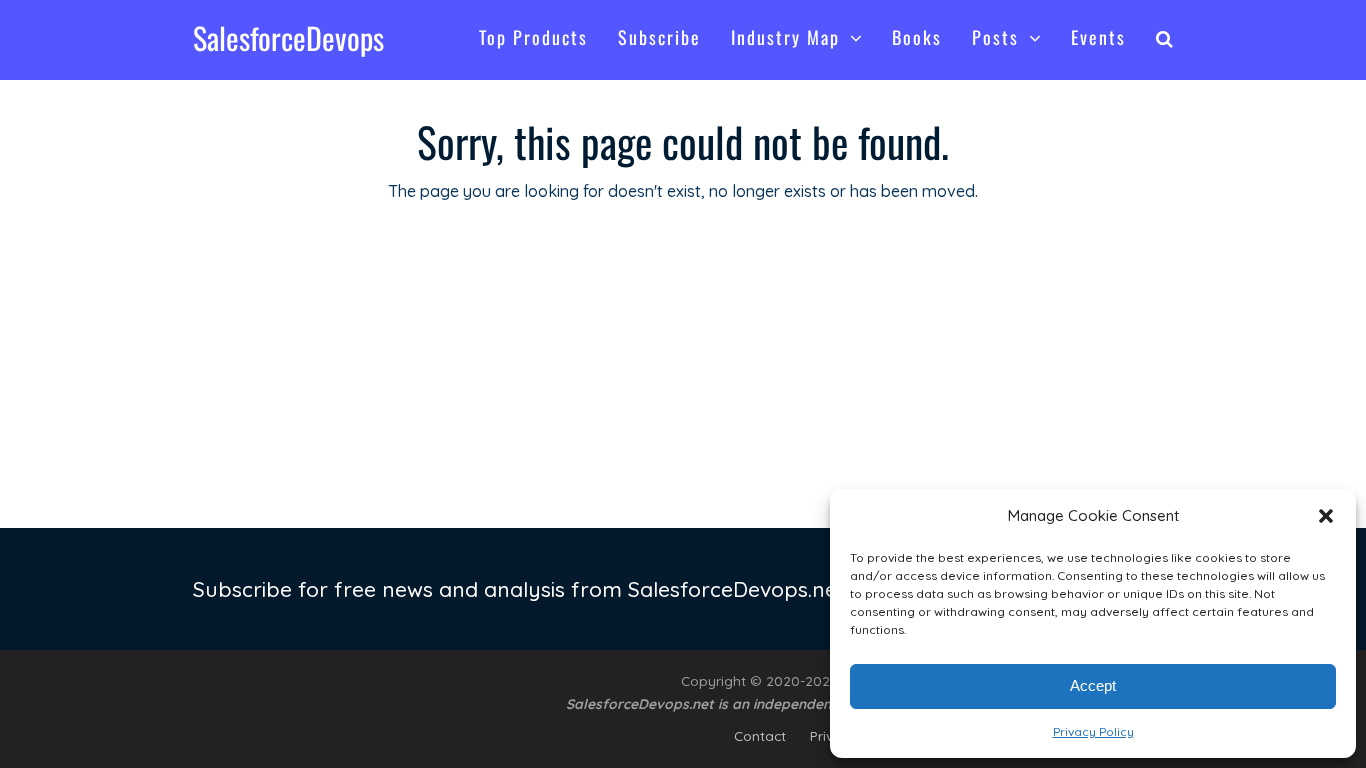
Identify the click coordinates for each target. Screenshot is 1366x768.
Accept (1093, 685)
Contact (760, 735)
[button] (1326, 516)
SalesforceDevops (288, 37)
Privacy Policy (1093, 731)
